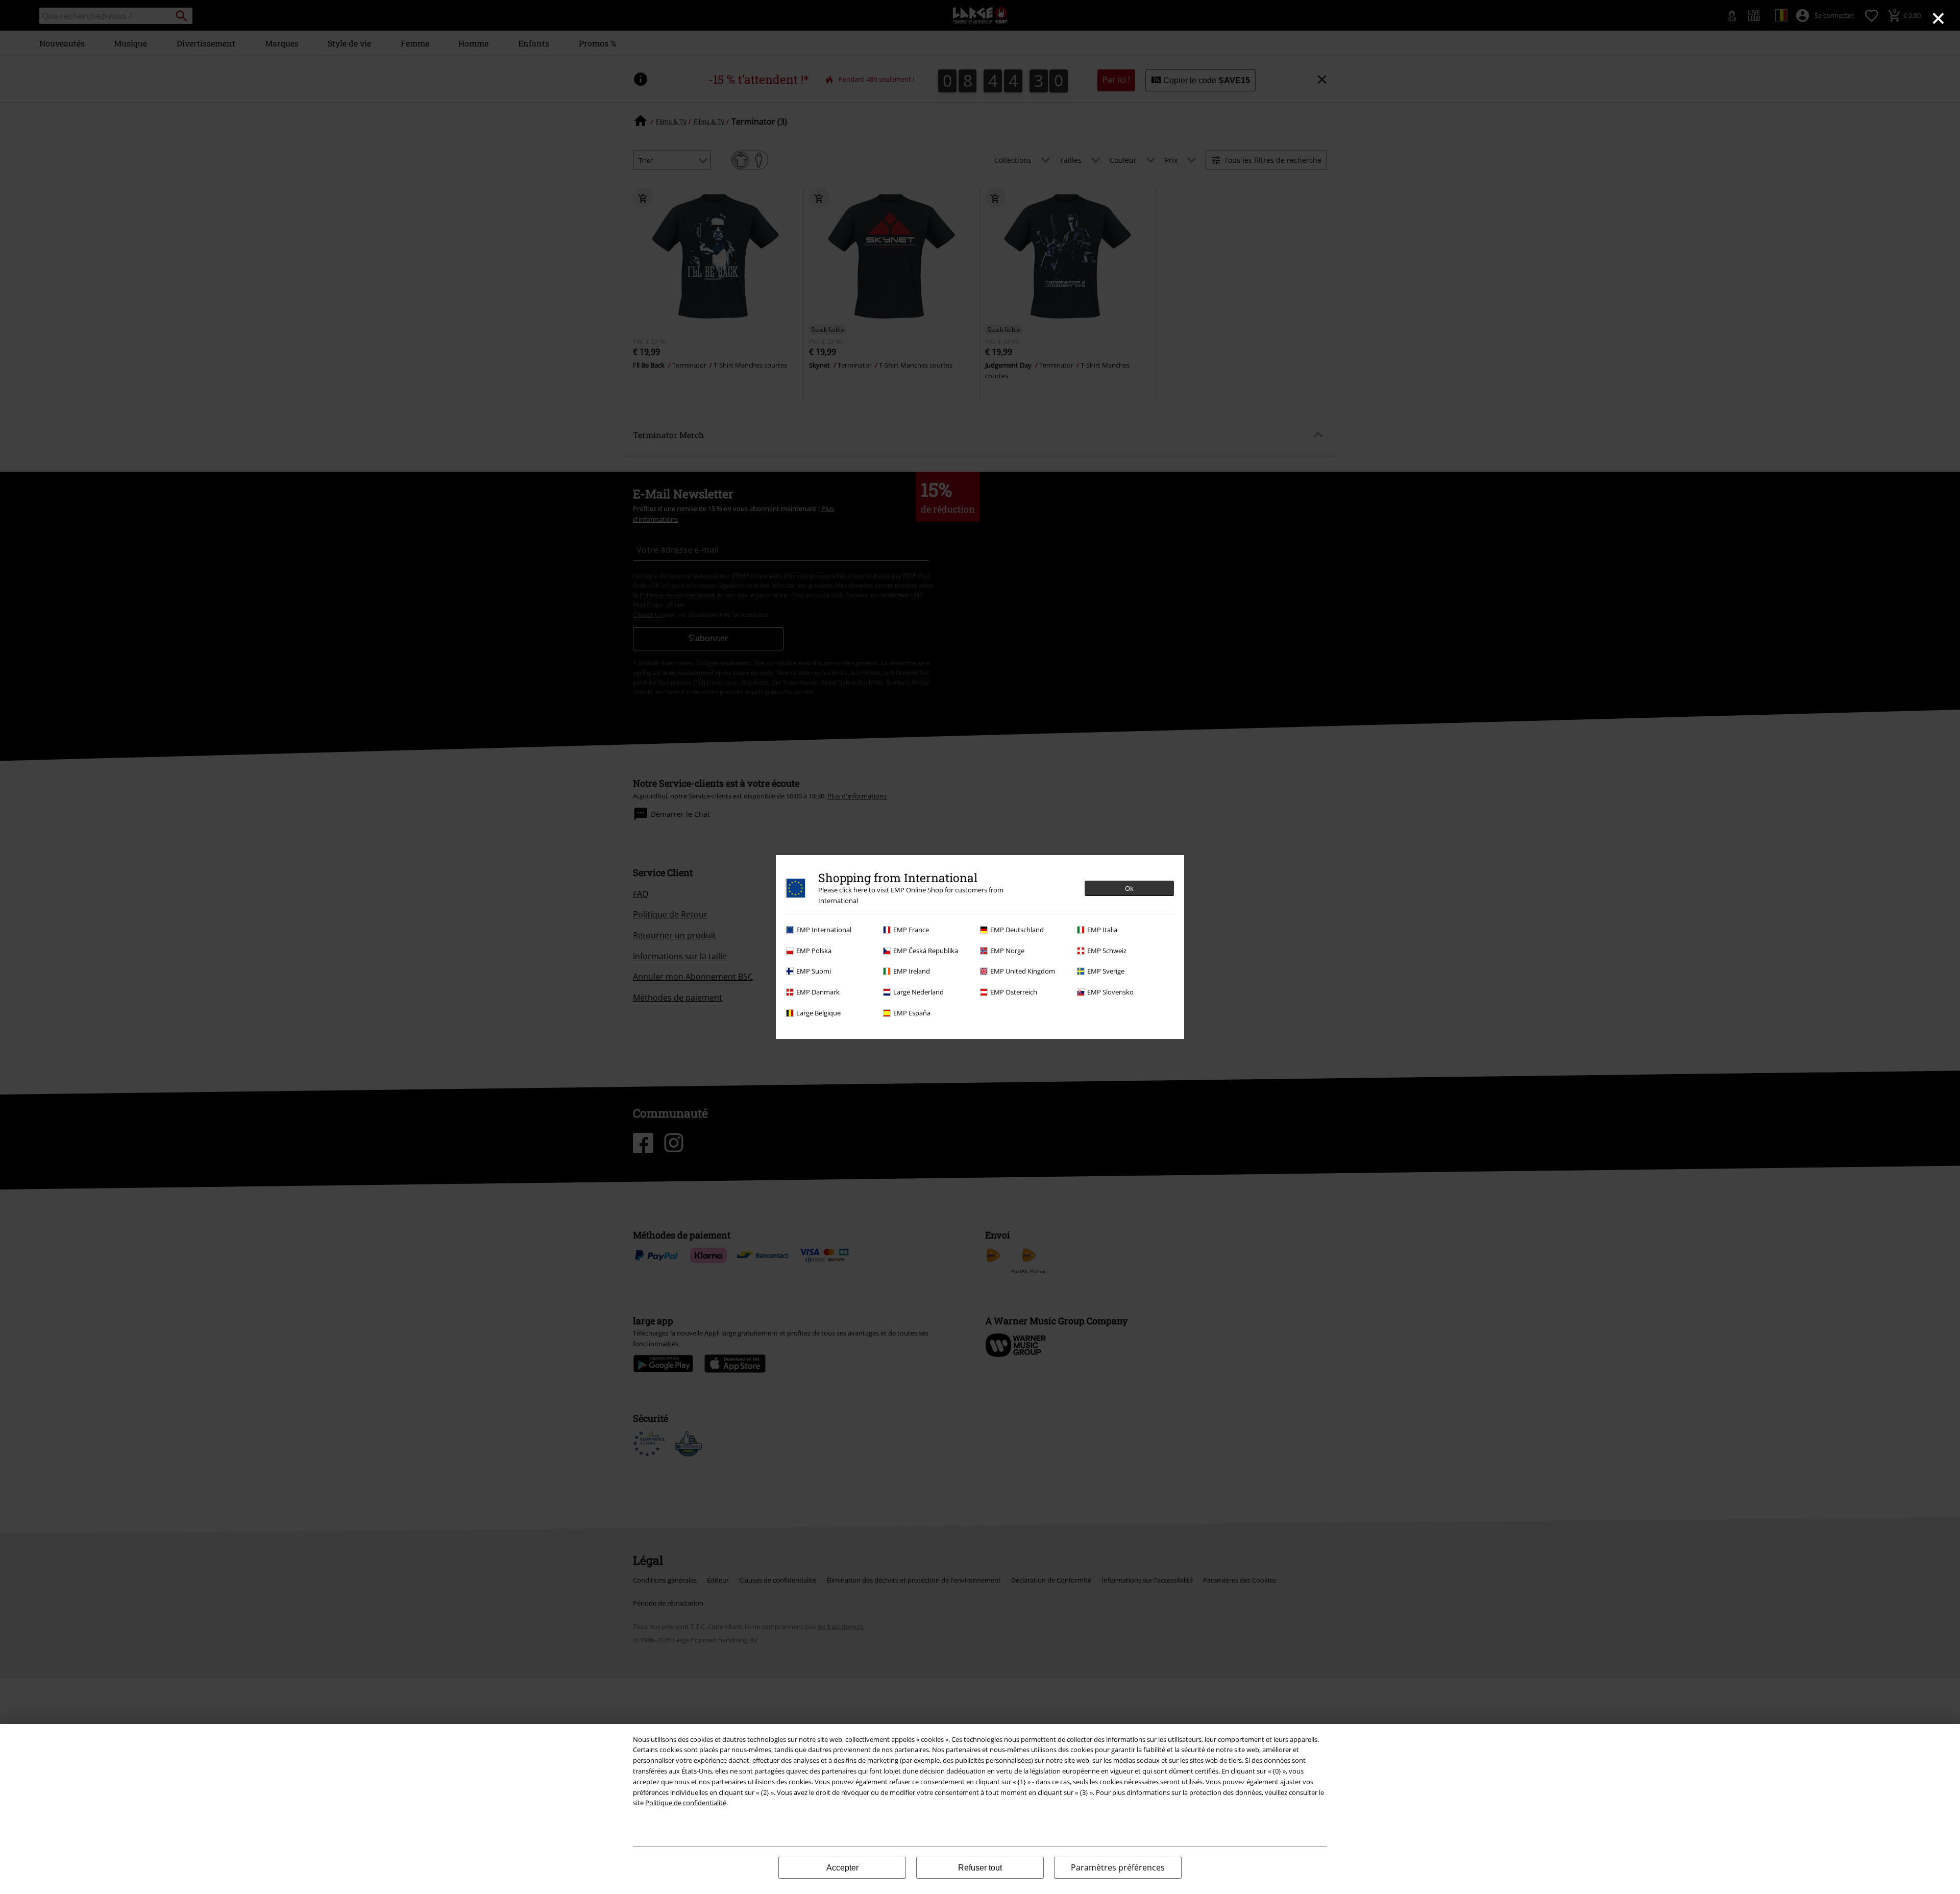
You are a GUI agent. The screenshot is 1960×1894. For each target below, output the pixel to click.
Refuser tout (980, 1868)
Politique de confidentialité (686, 1803)
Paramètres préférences (1118, 1867)
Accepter (842, 1868)
